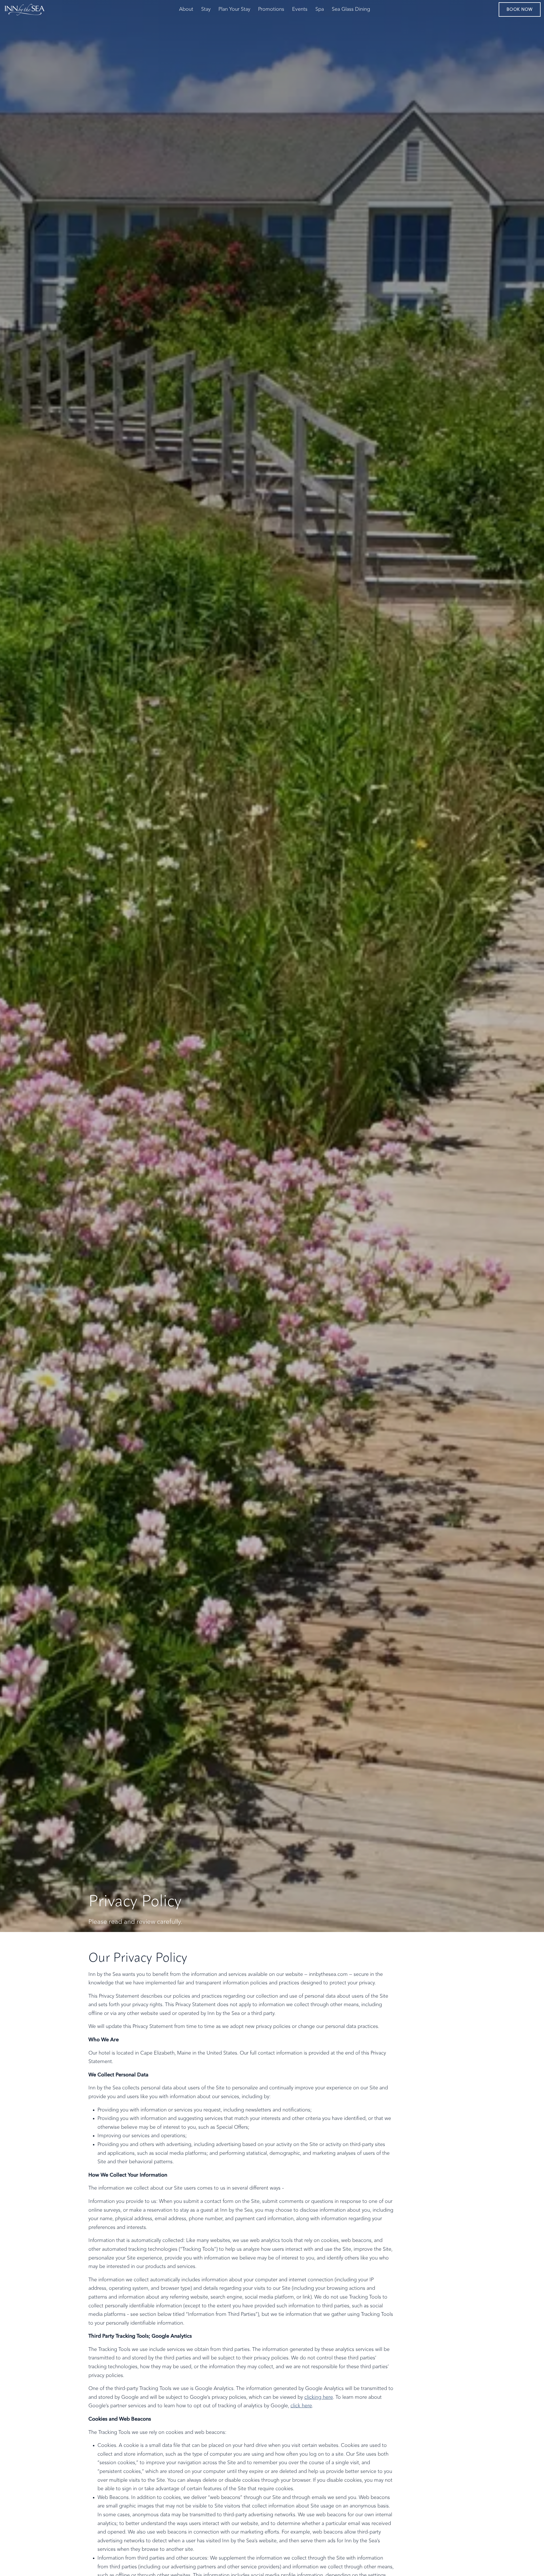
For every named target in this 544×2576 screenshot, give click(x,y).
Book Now (520, 10)
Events (300, 9)
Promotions (271, 9)
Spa (320, 9)
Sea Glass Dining (351, 9)
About (186, 9)
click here (301, 2406)
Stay (206, 9)
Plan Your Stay (234, 9)
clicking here (319, 2397)
